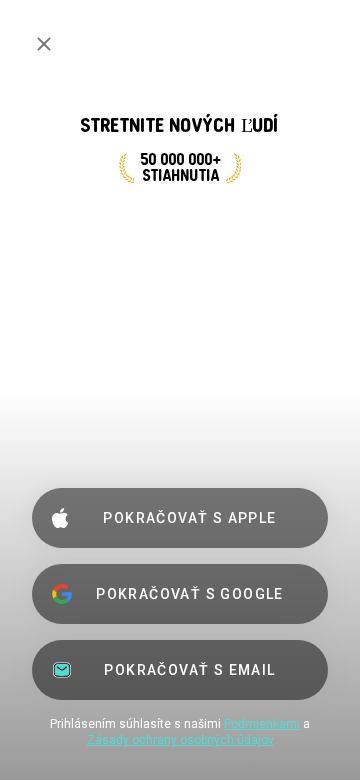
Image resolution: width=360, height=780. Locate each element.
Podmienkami (262, 724)
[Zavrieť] (44, 44)
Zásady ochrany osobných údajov (180, 740)
